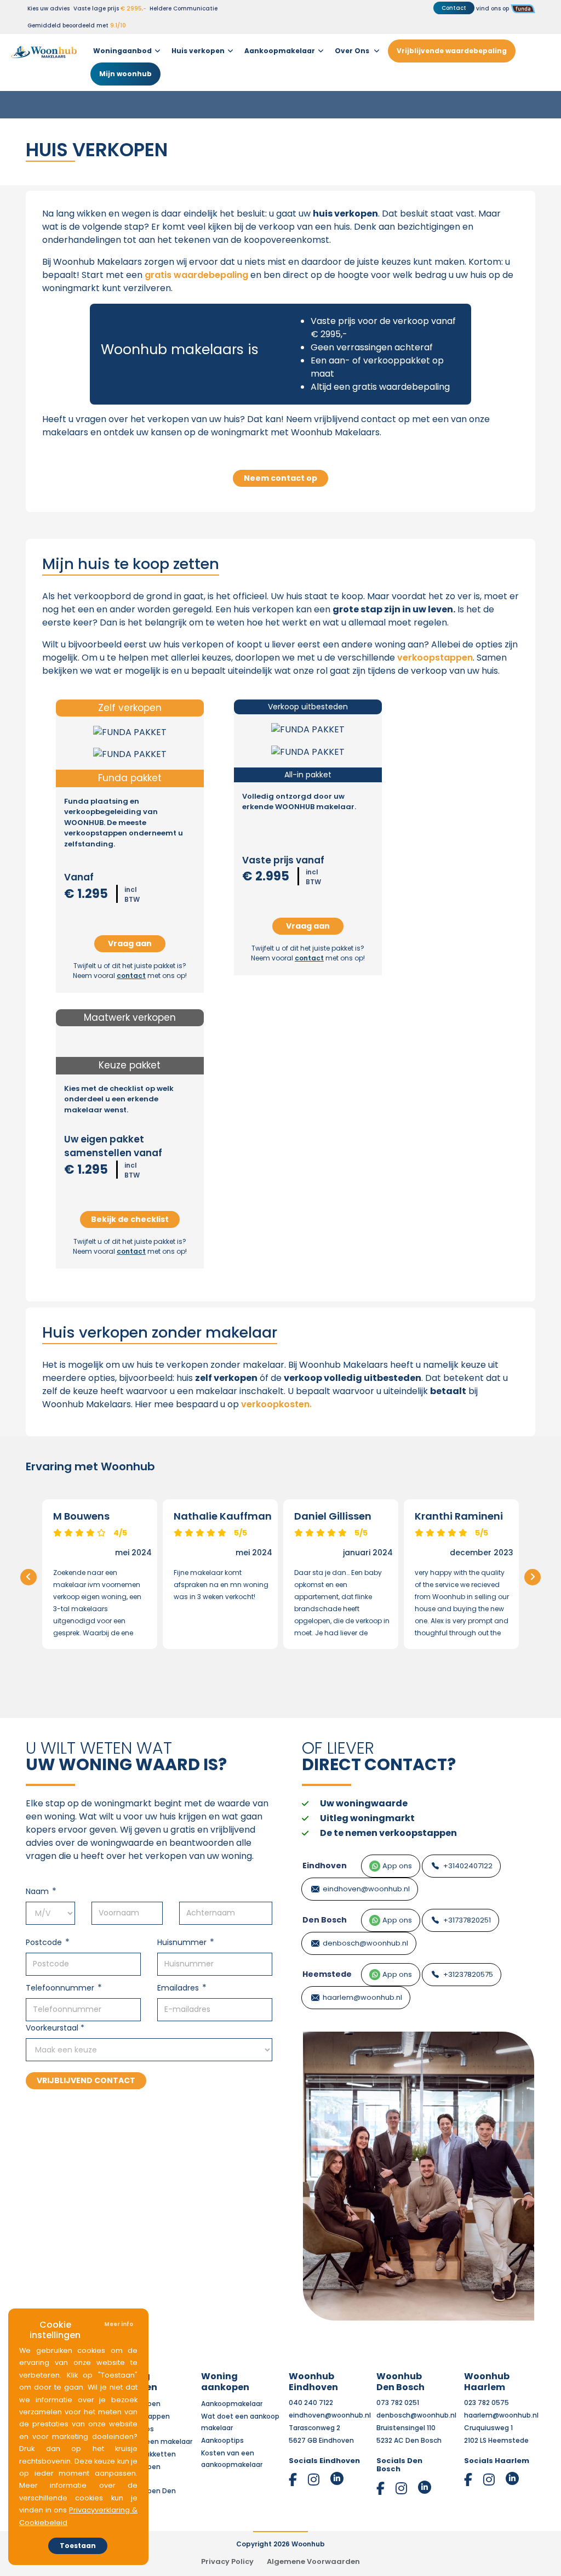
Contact (454, 8)
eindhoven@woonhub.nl (366, 1889)
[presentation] (28, 1577)
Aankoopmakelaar (280, 51)
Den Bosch (325, 1920)
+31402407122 (468, 1866)
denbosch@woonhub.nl (365, 1943)
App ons (397, 1866)
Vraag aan (130, 943)
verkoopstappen (435, 658)
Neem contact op (280, 478)
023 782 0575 (486, 2402)
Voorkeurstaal (55, 2028)
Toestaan (78, 2546)
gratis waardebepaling (196, 275)
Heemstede (327, 1974)
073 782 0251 (398, 2402)
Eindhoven (325, 1866)
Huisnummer (182, 1942)
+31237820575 (468, 1974)
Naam (37, 1891)
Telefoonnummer (60, 1988)
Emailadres (178, 1988)
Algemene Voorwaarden (313, 2561)
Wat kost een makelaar (153, 2441)
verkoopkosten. (276, 1404)
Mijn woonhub (125, 74)
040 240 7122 (311, 2402)
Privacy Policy (227, 2561)
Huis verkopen (198, 51)
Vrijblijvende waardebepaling (452, 51)
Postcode (44, 1942)
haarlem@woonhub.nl (362, 1997)
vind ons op (493, 8)
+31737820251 (467, 1920)
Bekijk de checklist (130, 1219)
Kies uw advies (48, 8)
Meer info (119, 2324)
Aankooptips (222, 2440)
